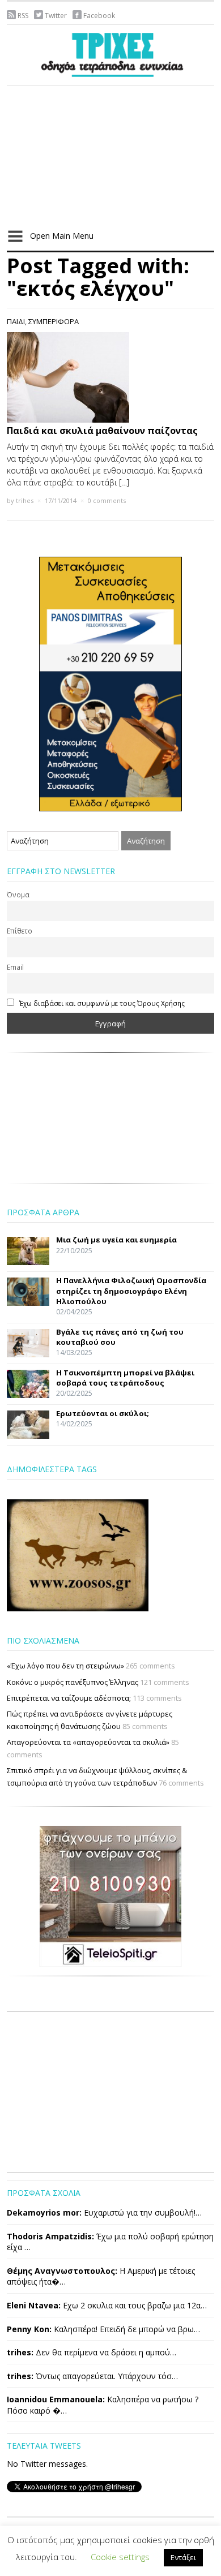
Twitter (56, 16)
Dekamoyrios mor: (44, 2212)
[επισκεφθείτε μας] (110, 1895)
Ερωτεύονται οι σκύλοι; (103, 1413)
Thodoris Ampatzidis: (50, 2236)
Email (15, 967)
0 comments (107, 500)
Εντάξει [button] (183, 2557)
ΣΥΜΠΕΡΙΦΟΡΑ (54, 321)
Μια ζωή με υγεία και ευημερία (116, 1240)
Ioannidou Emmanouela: (56, 2399)
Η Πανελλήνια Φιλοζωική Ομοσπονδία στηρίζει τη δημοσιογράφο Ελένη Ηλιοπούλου (131, 1291)
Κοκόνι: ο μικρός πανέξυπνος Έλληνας (73, 1682)
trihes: (20, 2352)
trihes (25, 500)
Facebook (99, 16)
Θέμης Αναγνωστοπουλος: (62, 2271)
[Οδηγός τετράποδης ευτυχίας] (110, 53)
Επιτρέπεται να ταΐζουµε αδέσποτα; (69, 1698)
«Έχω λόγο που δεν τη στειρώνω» (65, 1666)
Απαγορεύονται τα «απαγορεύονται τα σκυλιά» (88, 1742)
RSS (23, 16)
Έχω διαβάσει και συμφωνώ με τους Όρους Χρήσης (102, 1003)
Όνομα (18, 894)
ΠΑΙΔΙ (16, 321)
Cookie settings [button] (120, 2557)
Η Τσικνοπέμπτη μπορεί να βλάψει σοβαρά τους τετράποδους (125, 1378)
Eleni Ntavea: (34, 2305)
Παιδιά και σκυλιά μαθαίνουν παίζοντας (102, 431)
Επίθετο (20, 931)
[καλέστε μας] (110, 683)
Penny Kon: (29, 2329)
